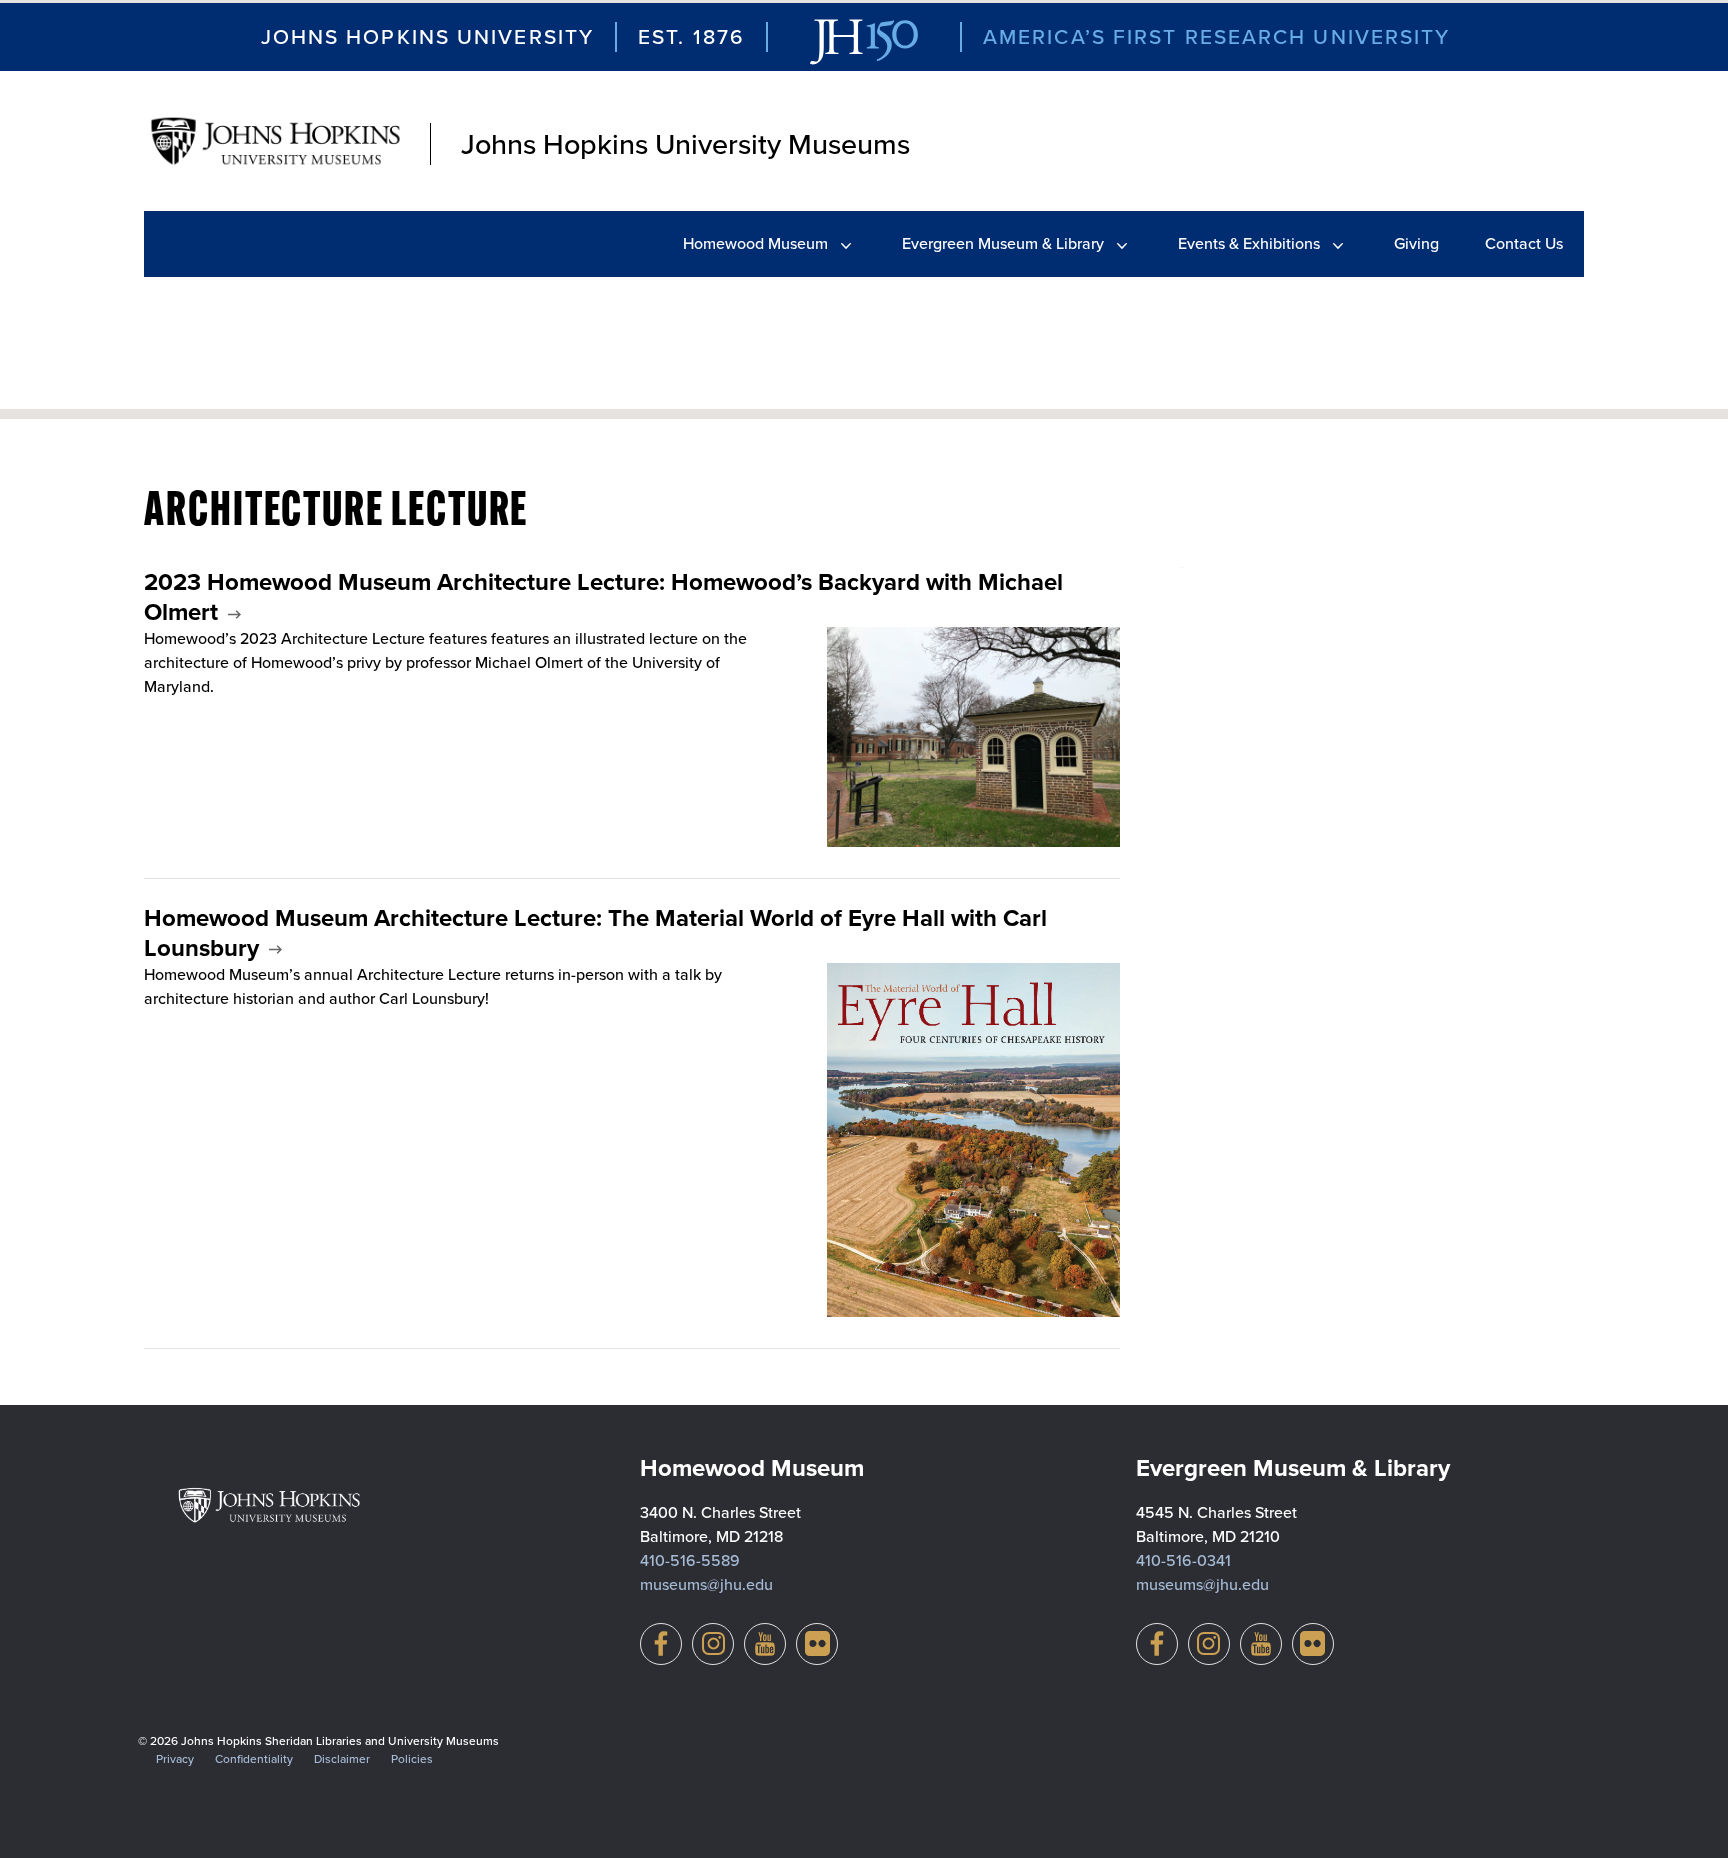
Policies (412, 1759)
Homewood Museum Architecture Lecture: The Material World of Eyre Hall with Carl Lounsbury (595, 933)
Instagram (713, 1644)
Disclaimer (342, 1759)
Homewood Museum (755, 243)
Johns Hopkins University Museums (685, 144)
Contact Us (1524, 243)
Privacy (175, 1759)
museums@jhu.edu (706, 1584)
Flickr (817, 1644)
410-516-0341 (1183, 1560)
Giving (1416, 243)
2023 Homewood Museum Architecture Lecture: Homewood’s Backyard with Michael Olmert (603, 597)
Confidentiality (254, 1759)
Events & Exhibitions (1249, 243)
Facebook (661, 1644)
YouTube (765, 1644)
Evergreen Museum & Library (1003, 243)
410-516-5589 (690, 1560)
